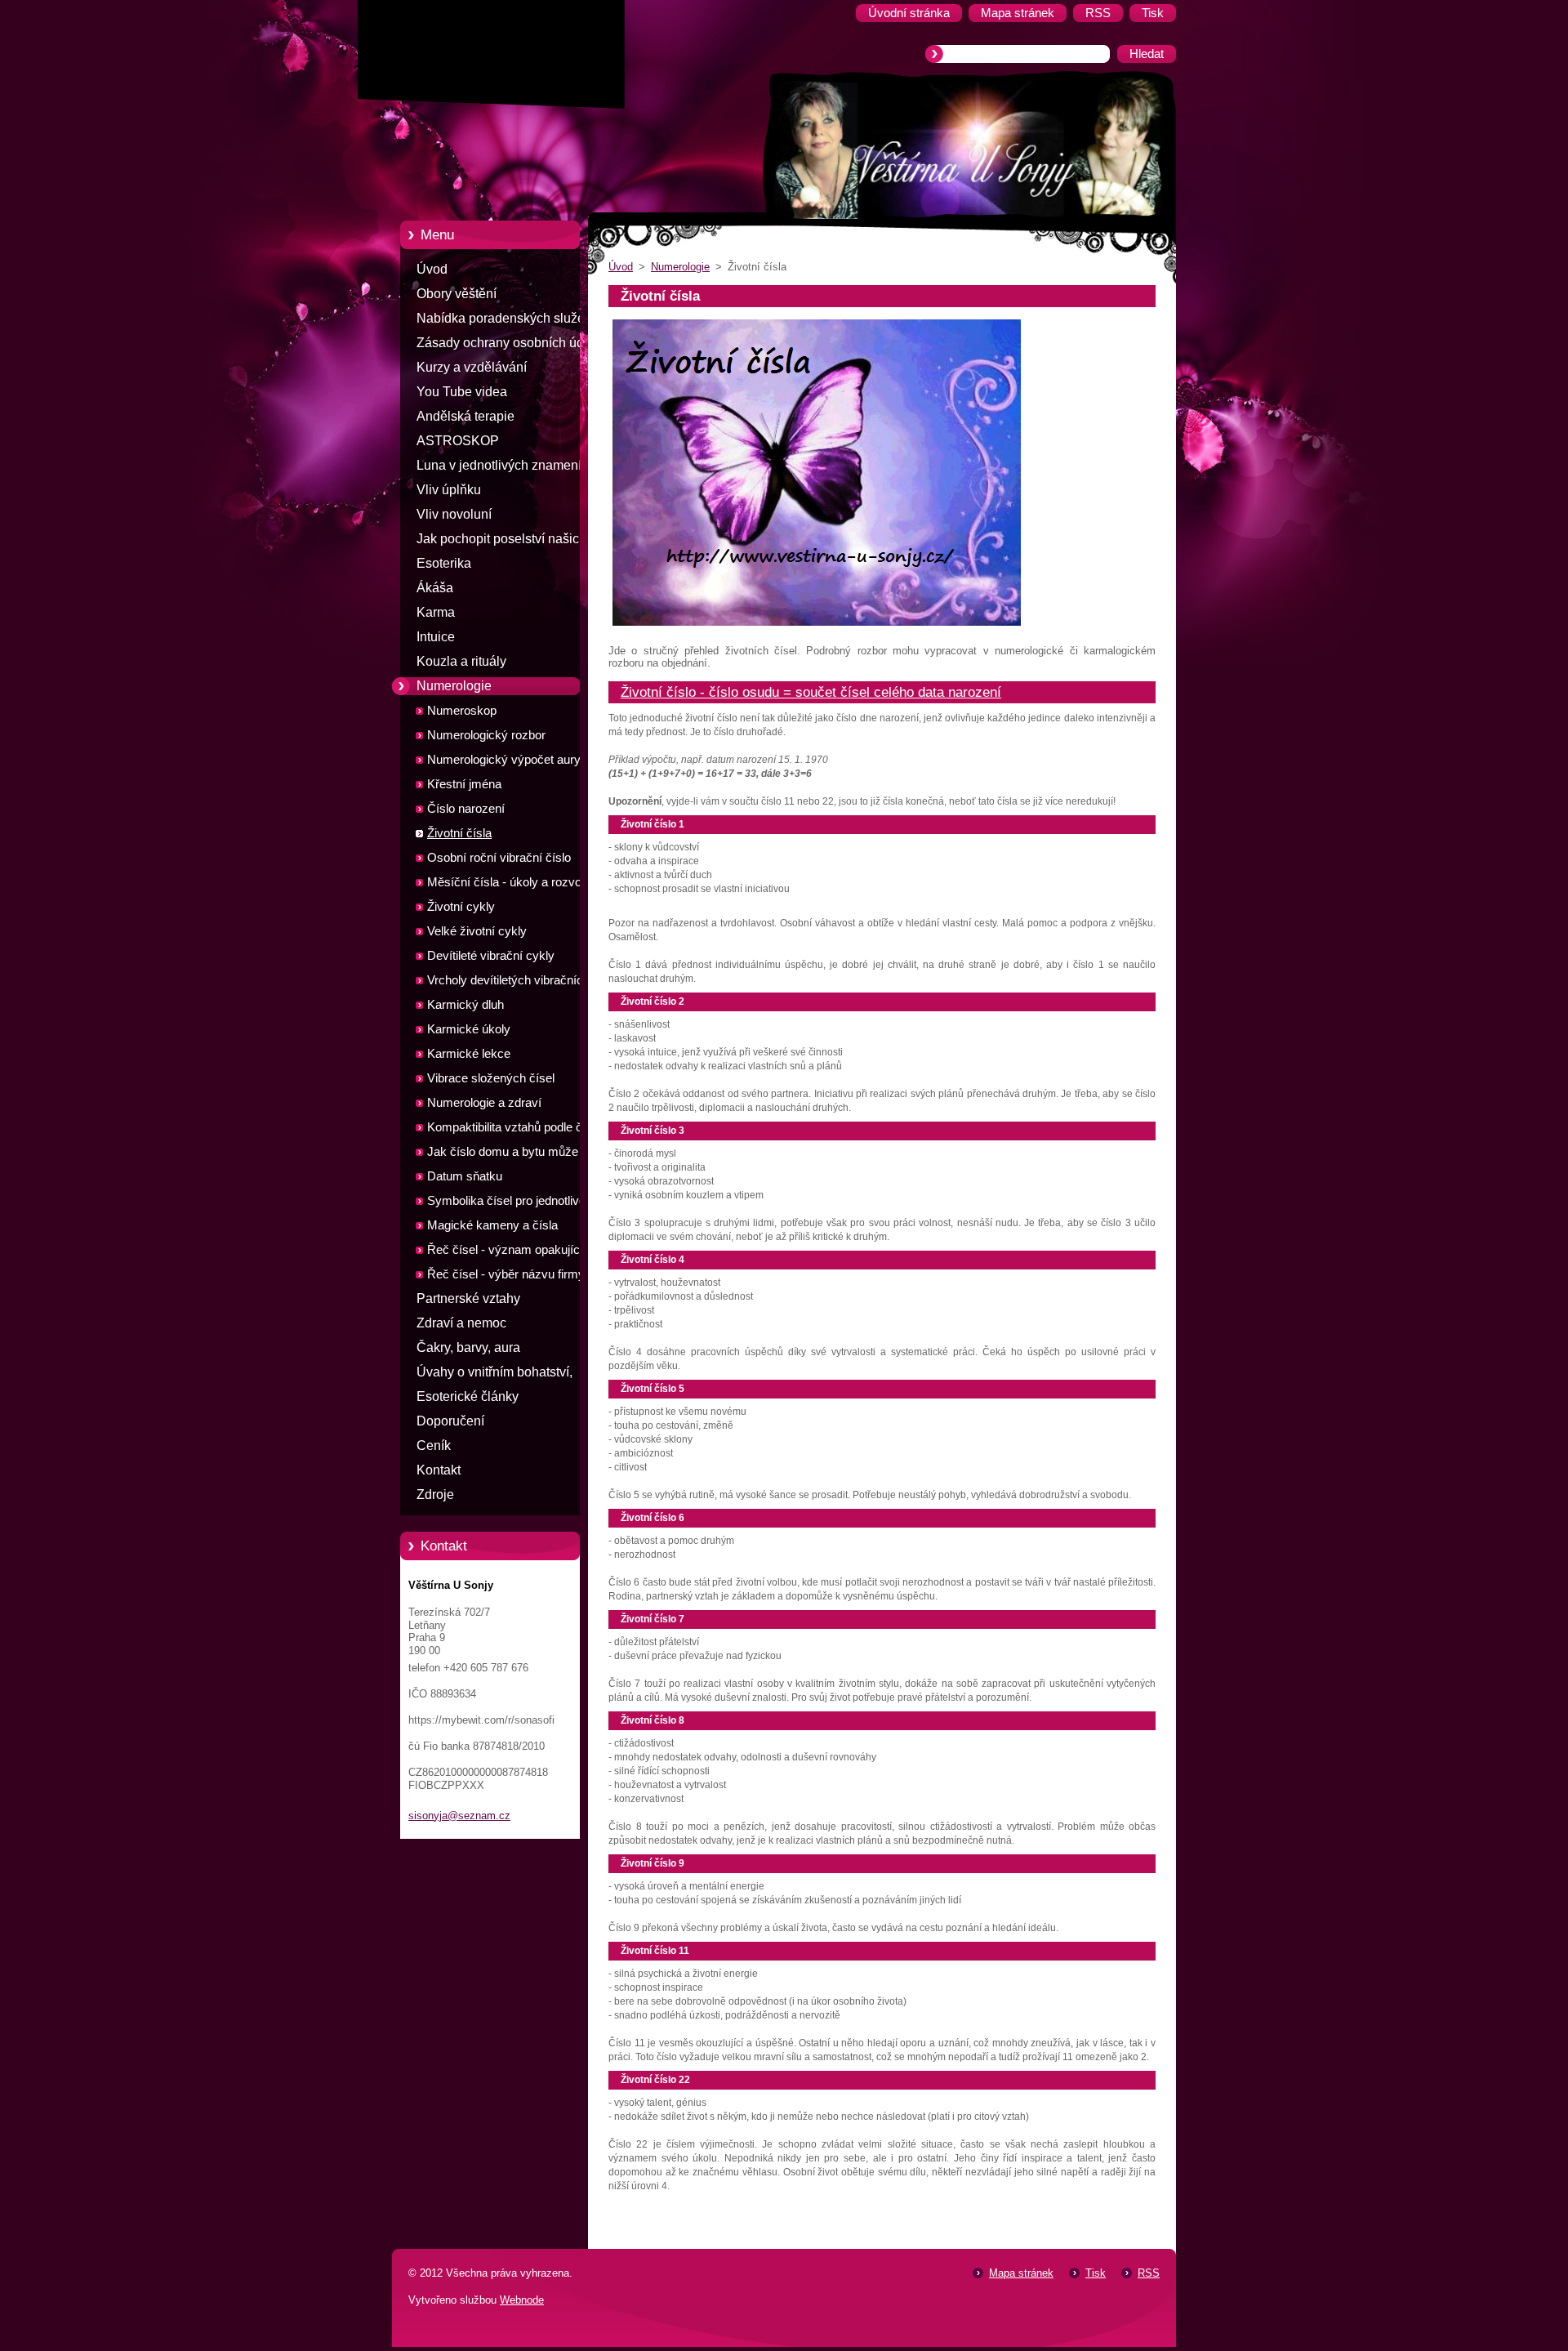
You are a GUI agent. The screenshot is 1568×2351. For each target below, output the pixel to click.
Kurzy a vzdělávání (472, 367)
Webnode (522, 2300)
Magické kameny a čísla (492, 1225)
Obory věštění (457, 294)
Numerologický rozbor (486, 735)
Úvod (432, 269)
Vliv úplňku (449, 490)
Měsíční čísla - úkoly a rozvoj (506, 882)
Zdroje (435, 1494)
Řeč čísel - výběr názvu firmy (506, 1274)
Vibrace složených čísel (491, 1078)
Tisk (1096, 2273)
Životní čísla (459, 833)
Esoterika (444, 563)
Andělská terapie (465, 416)
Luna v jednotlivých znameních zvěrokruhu (506, 468)
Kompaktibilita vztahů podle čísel (514, 1127)
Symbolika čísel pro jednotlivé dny (518, 1201)
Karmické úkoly (469, 1029)
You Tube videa (462, 392)
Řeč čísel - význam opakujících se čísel (520, 1253)
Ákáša (435, 588)
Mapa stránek (1021, 2273)
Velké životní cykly (477, 931)
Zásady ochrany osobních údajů (509, 343)
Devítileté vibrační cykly (491, 956)
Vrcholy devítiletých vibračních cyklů (508, 983)
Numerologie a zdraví (484, 1103)
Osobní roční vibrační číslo (499, 858)
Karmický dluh (465, 1005)
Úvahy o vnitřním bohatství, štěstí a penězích (494, 1375)
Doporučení (450, 1421)
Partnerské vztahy (468, 1298)
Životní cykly (461, 907)
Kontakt (439, 1470)
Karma (436, 612)
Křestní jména (464, 784)
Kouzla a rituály (461, 661)
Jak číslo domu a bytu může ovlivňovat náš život (503, 1155)
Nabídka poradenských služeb (504, 318)
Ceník (434, 1445)
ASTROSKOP (458, 441)
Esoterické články (468, 1396)
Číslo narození (466, 809)
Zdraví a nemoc (461, 1323)
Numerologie (454, 686)
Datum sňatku (465, 1176)
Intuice (436, 637)
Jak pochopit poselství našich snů (501, 542)
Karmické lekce (469, 1054)
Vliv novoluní (454, 514)
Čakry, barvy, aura (468, 1347)
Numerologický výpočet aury (504, 760)
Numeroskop (462, 711)
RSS (1149, 2273)
